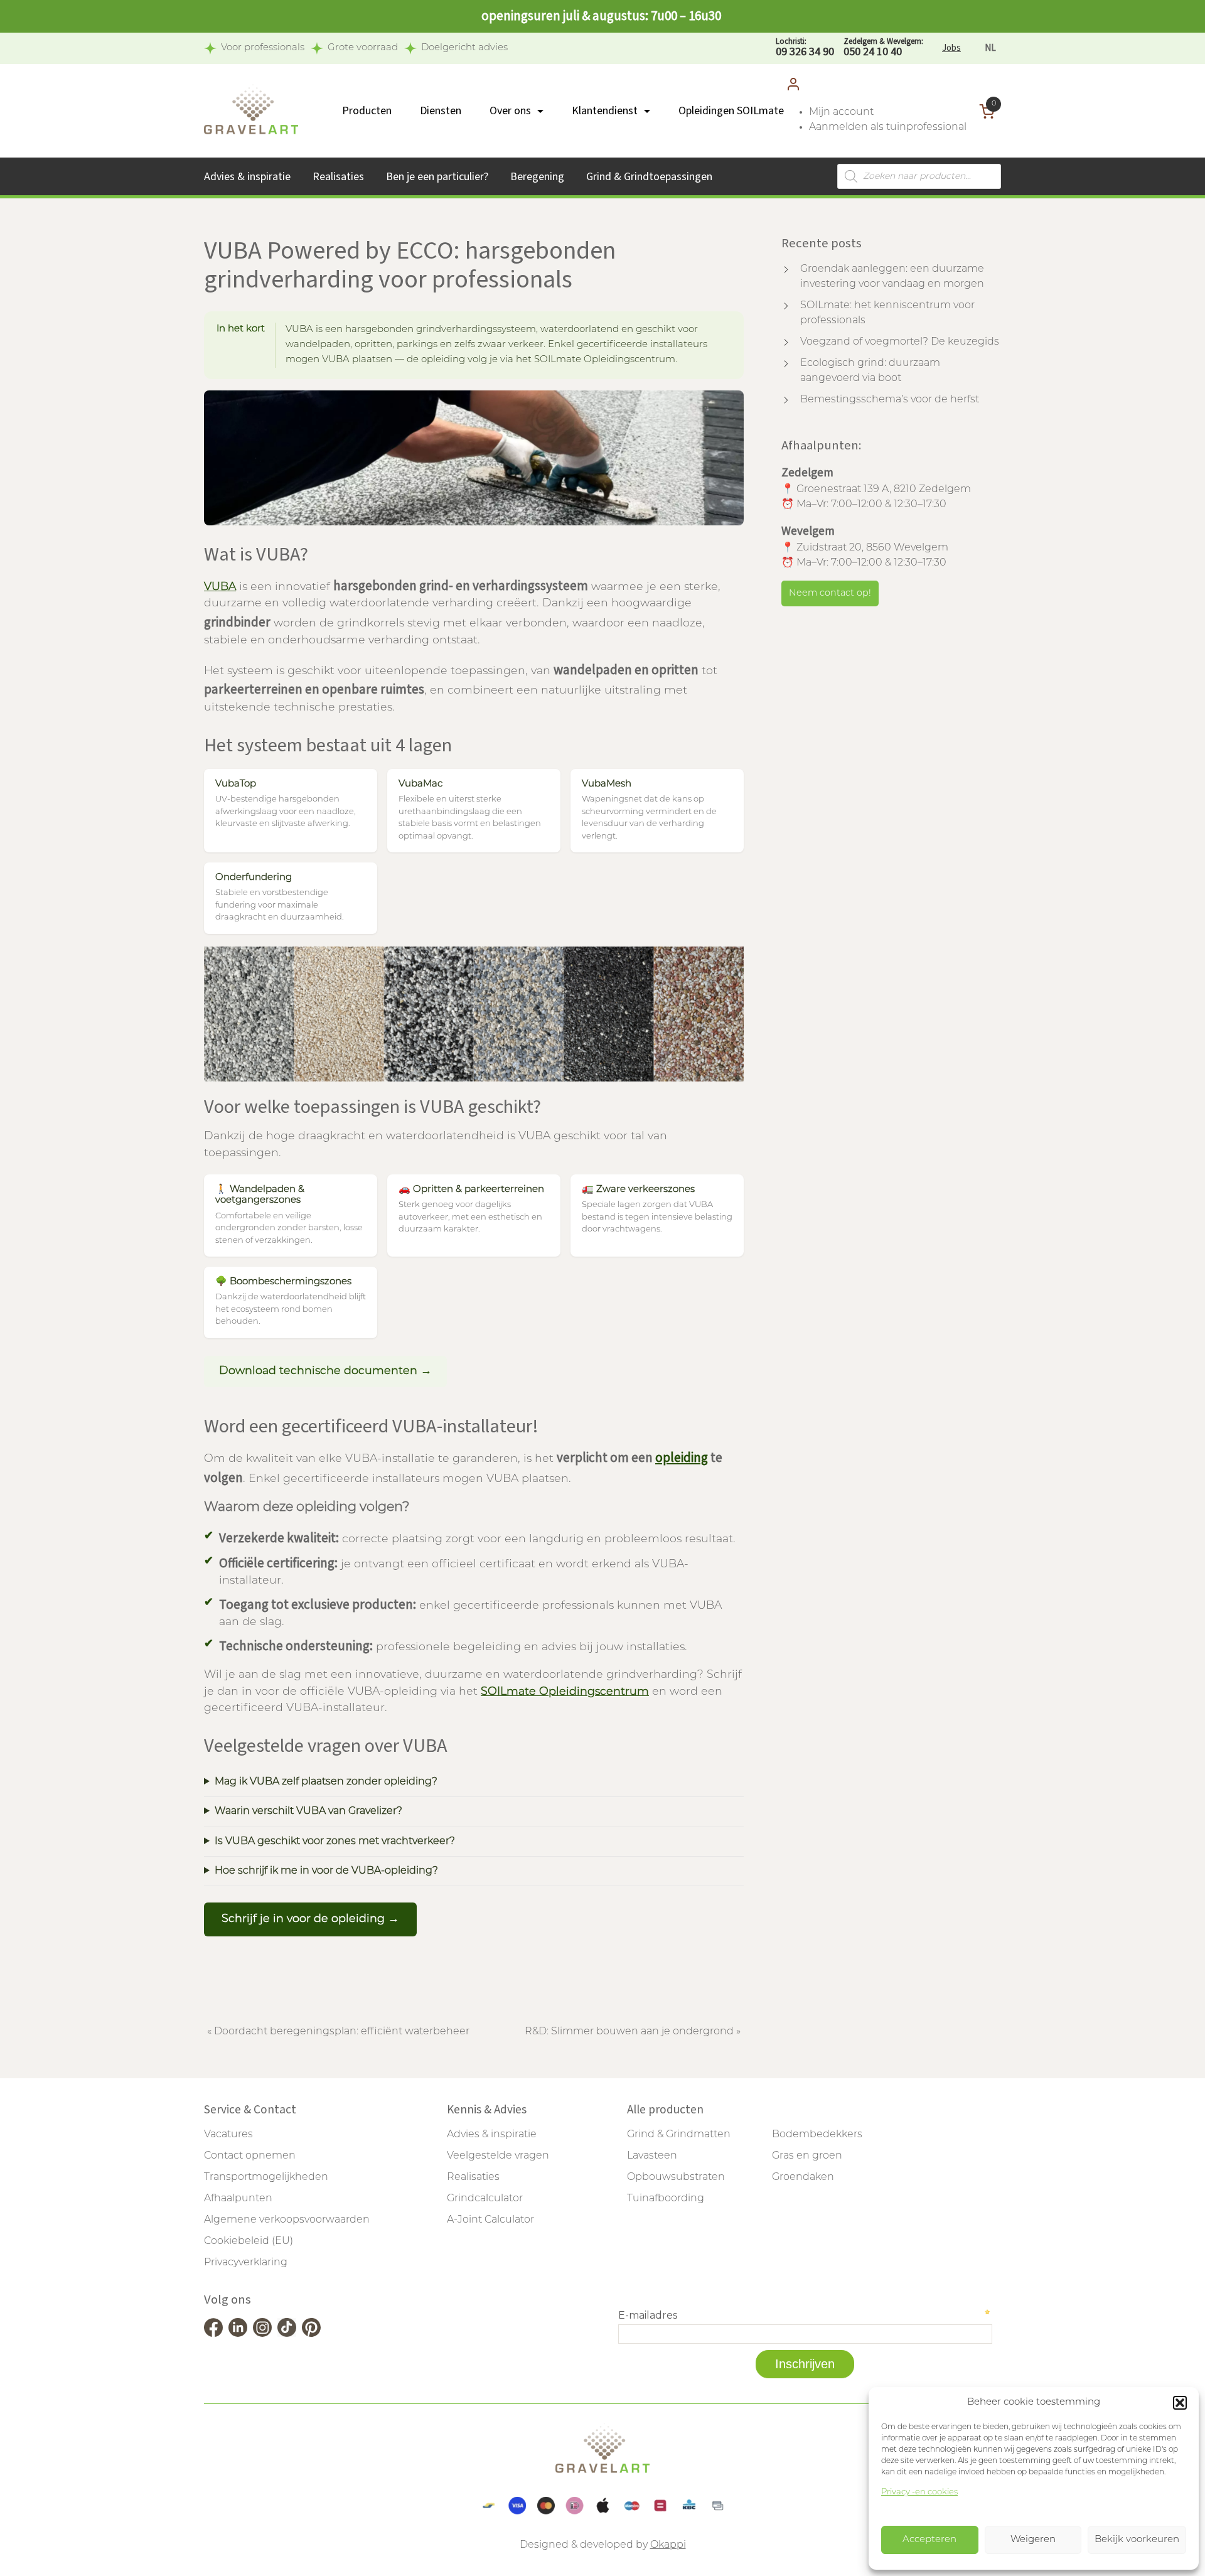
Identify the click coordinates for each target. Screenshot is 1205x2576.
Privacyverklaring (246, 2263)
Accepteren (929, 2540)
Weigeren (1033, 2540)
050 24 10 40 (883, 48)
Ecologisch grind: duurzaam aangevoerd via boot (870, 371)
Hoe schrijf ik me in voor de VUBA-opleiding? (326, 1871)
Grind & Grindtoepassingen (649, 177)
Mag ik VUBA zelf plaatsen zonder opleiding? (326, 1782)
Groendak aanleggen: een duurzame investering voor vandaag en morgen (892, 277)
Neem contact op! (830, 593)
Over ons (510, 111)
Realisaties (338, 177)
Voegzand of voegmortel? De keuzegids (900, 342)
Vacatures (228, 2135)
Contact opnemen (250, 2156)
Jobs (951, 48)
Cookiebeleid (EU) (249, 2241)
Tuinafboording (666, 2199)
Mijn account (841, 112)
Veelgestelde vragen (498, 2156)
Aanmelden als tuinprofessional (888, 127)
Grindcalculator (485, 2199)
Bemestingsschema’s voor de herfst (890, 400)
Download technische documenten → (325, 1371)
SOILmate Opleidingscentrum (565, 1692)
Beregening (537, 177)
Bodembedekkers (817, 2135)
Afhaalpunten (238, 2199)
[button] (1180, 2403)
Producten (367, 111)
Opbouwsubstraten (676, 2177)
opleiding (682, 1457)
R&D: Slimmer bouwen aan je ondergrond (629, 2032)
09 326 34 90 (805, 48)
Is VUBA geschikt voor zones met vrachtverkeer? (335, 1842)
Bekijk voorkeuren (1137, 2540)
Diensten (441, 111)
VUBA (220, 587)
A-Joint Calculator (490, 2220)
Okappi (668, 2545)
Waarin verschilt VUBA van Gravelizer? (308, 1811)
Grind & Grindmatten (679, 2135)
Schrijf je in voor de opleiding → (310, 1919)
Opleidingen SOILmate (731, 111)
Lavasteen (652, 2156)
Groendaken (803, 2177)
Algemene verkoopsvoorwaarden (287, 2220)
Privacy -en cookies (919, 2492)
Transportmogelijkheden (266, 2177)
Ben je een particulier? (437, 177)
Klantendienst (605, 111)
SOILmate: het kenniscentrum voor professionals (887, 313)
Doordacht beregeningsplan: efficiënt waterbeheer (342, 2032)
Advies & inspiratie (247, 177)
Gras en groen (807, 2156)
